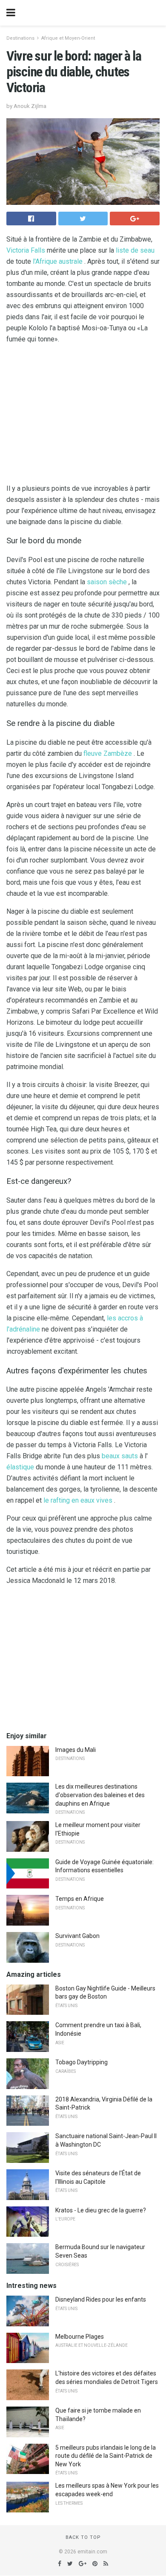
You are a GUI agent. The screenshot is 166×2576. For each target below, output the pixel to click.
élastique (20, 1467)
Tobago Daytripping (82, 2062)
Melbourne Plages (80, 2337)
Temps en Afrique (80, 1899)
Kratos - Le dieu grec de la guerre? (101, 2210)
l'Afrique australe (58, 261)
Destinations (20, 38)
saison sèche (107, 582)
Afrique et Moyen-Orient (68, 38)
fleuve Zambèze (108, 753)
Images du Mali (76, 1750)
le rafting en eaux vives (78, 1500)
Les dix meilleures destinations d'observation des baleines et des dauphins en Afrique (100, 1795)
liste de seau (135, 250)
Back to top (83, 2537)
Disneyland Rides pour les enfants (101, 2299)
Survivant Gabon (77, 1936)
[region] (83, 416)
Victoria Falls (26, 250)
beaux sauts (120, 1456)
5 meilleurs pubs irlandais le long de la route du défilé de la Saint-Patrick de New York (106, 2456)
